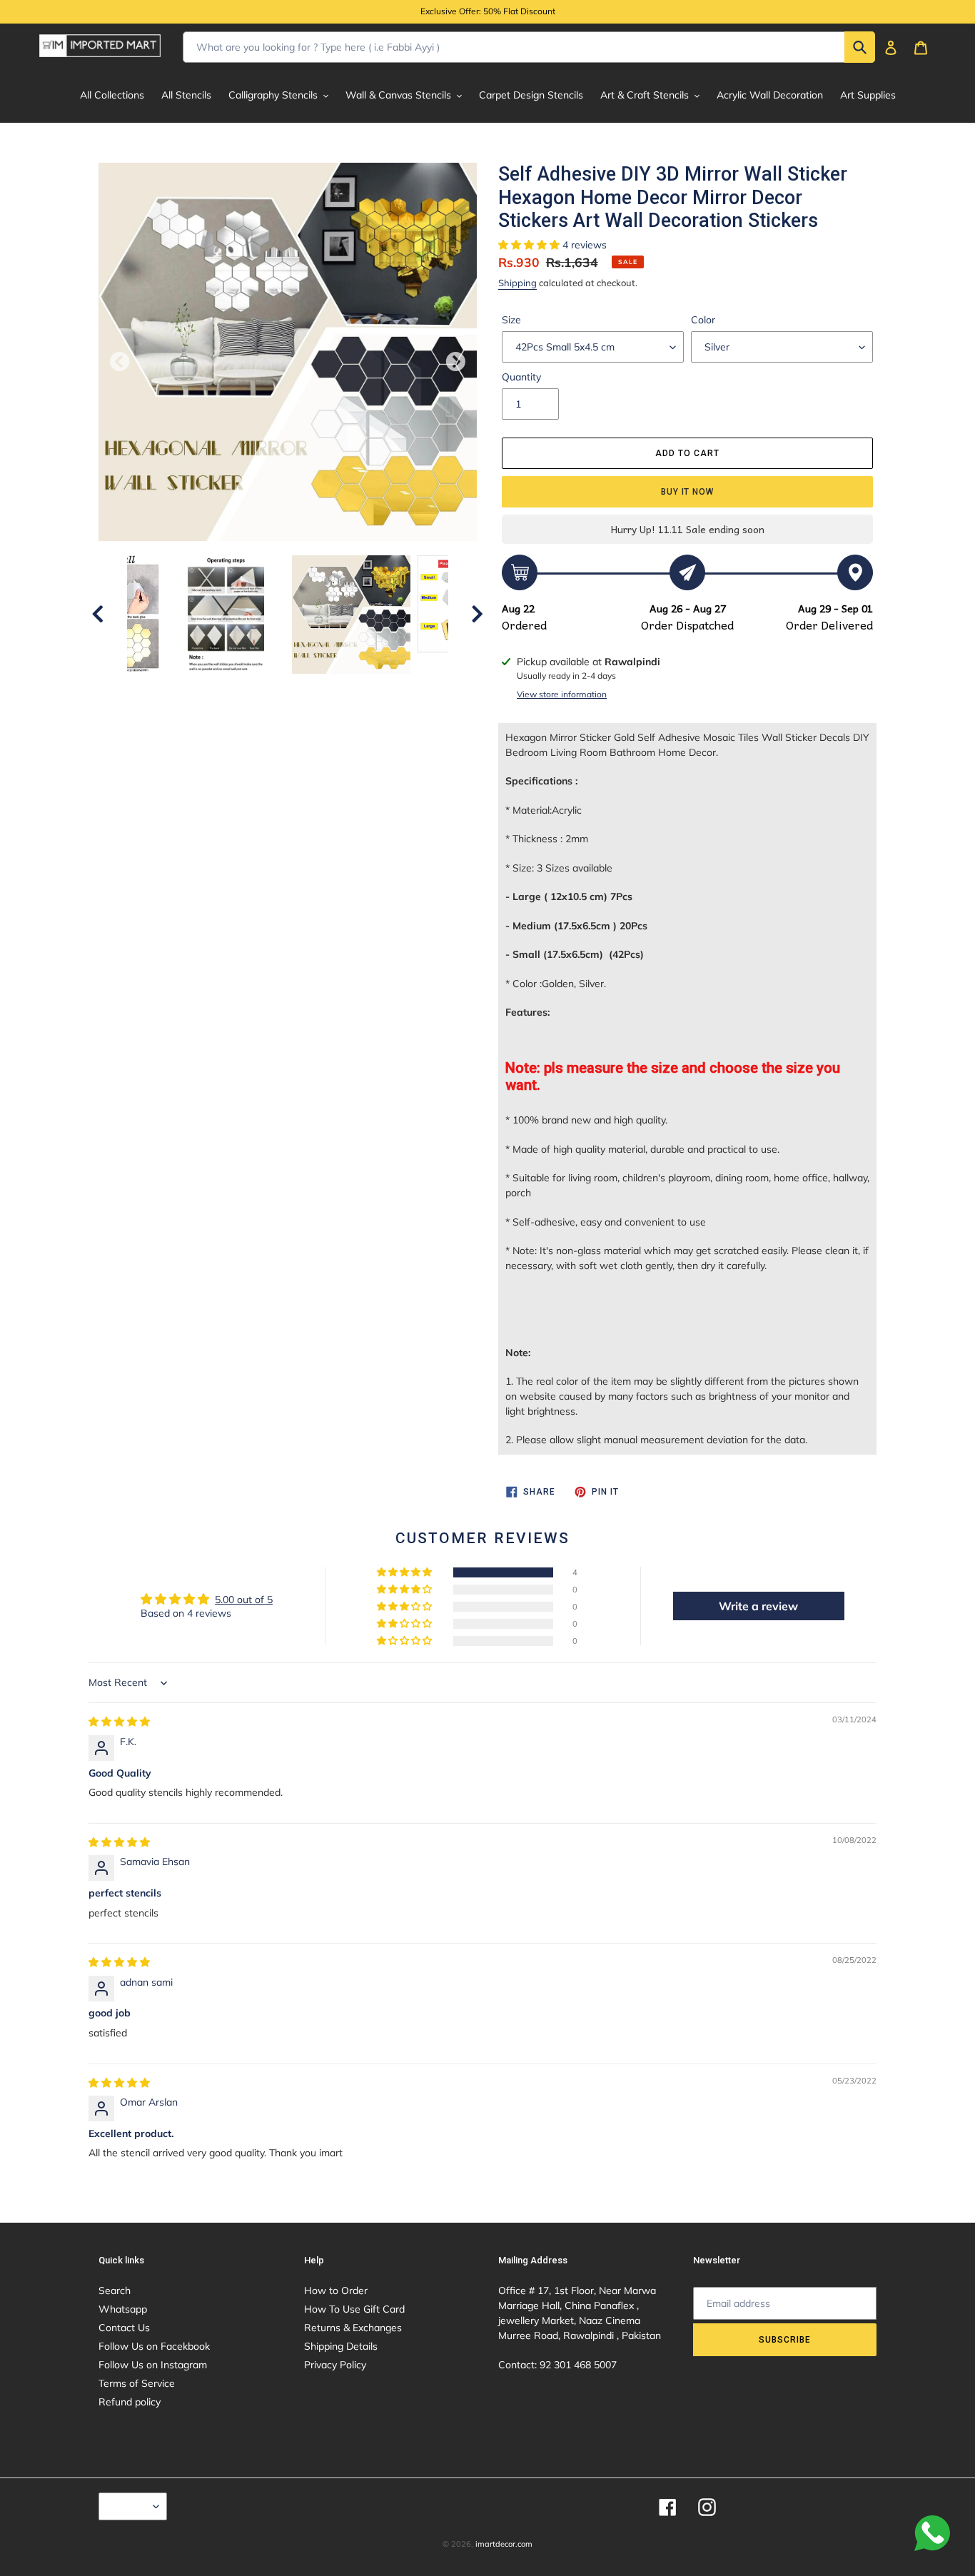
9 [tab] (341, 725)
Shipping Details (341, 2346)
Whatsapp (123, 2309)
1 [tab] (170, 725)
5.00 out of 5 (244, 1600)
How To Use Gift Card (354, 2309)
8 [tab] (320, 725)
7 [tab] (298, 725)
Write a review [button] (758, 1606)
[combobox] (529, 47)
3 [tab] (213, 725)
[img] (119, 1722)
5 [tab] (256, 725)
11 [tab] (384, 725)
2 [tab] (191, 725)
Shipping (517, 283)
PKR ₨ (129, 2506)
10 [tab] (363, 725)
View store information (562, 694)
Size (511, 320)
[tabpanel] (351, 615)
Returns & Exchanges (353, 2328)
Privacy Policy (335, 2365)
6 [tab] (277, 725)
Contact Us (124, 2328)
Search (115, 2290)
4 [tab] (234, 725)
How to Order (336, 2290)
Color (703, 320)
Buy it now (688, 492)
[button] (530, 245)
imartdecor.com (504, 2544)
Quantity (521, 377)
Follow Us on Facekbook (154, 2346)
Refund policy (130, 2402)
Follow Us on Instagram (153, 2365)
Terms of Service (137, 2383)
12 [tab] (405, 725)
